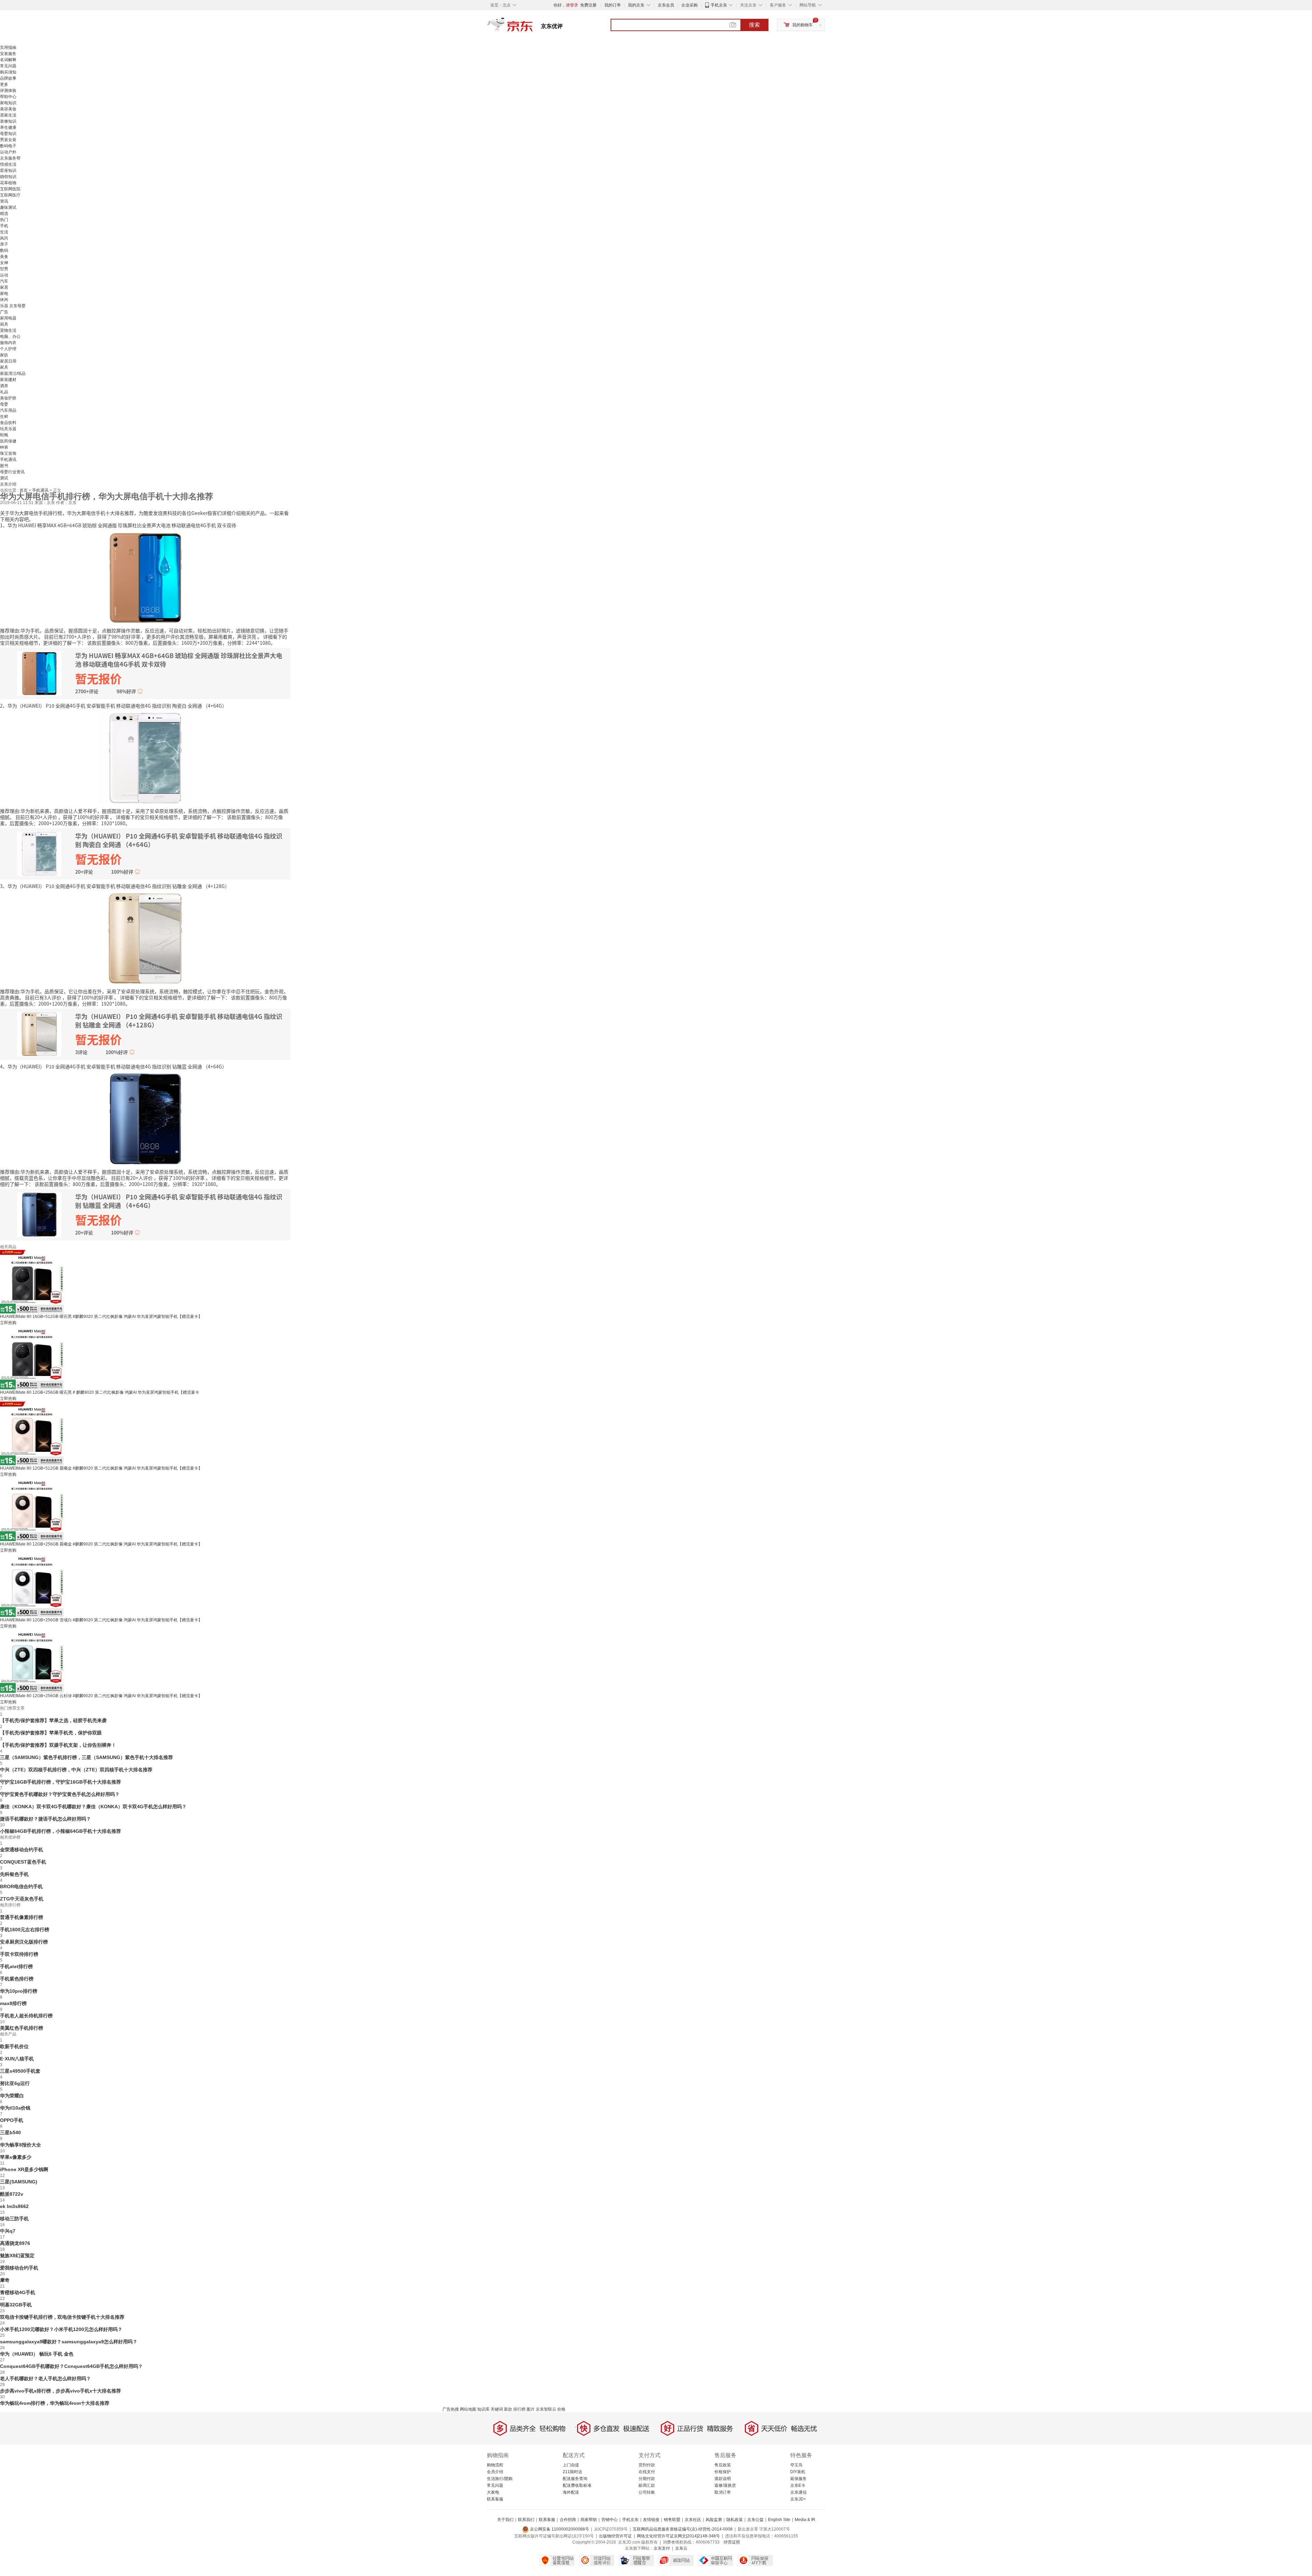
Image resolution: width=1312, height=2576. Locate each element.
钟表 (4, 447)
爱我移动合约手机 (19, 2268)
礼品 (4, 392)
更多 (4, 84)
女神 (4, 263)
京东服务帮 (10, 158)
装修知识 (8, 121)
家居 (4, 287)
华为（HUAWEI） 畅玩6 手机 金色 (37, 2354)
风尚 (4, 238)
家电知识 (8, 103)
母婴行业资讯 (12, 472)
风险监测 (714, 2520)
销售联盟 (672, 2520)
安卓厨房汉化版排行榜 (24, 1942)
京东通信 (798, 2492)
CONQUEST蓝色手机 (23, 1862)
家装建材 (8, 380)
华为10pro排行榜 (19, 1991)
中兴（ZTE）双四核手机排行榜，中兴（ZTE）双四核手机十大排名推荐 (76, 1770)
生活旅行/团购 (500, 2479)
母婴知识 (8, 134)
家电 (4, 294)
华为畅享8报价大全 (20, 2145)
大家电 (493, 2492)
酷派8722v (12, 2194)
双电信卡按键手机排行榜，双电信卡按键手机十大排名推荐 (62, 2317)
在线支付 (647, 2472)
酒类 (4, 386)
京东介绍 (8, 484)
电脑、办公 (10, 337)
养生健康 (8, 127)
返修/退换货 (725, 2485)
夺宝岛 (796, 2465)
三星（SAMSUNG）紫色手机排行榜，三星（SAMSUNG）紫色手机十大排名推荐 (86, 1757)
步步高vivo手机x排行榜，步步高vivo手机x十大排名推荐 (60, 2391)
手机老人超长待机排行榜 (26, 2016)
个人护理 (8, 349)
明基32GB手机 (16, 2305)
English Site (779, 2520)
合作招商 (568, 2520)
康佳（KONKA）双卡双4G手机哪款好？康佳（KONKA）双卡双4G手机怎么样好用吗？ (93, 1807)
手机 (4, 226)
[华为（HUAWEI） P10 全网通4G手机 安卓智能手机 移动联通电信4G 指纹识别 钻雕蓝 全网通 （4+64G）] (145, 1118)
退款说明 (723, 2479)
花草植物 (8, 183)
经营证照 (732, 2542)
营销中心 (610, 2520)
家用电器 (8, 318)
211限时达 (572, 2472)
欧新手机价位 (14, 2046)
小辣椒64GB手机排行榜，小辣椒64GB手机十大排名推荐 (60, 1831)
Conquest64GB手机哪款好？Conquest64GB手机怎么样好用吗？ (71, 2366)
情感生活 (8, 164)
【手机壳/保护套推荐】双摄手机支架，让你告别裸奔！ (58, 1745)
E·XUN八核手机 (17, 2059)
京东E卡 (798, 2485)
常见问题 (8, 66)
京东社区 (693, 2520)
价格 (561, 2409)
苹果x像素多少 (16, 2157)
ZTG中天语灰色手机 (22, 1899)
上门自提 (571, 2465)
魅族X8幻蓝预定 (17, 2255)
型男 (4, 269)
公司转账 (647, 2492)
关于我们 (505, 2520)
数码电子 (8, 146)
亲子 (4, 244)
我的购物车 (803, 25)
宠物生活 (8, 330)
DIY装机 (798, 2472)
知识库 (483, 2409)
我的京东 (636, 5)
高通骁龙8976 (15, 2243)
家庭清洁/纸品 (13, 373)
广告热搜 (451, 2409)
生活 (4, 232)
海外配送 (571, 2492)
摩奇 (5, 2280)
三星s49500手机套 (20, 2071)
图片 (531, 2409)
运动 (4, 275)
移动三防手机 (14, 2219)
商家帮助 (589, 2520)
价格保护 (723, 2472)
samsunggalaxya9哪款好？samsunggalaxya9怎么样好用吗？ (69, 2342)
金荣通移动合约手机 (22, 1850)
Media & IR (805, 2520)
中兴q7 (8, 2231)
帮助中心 (8, 97)
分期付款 (647, 2479)
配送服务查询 (575, 2479)
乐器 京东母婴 (13, 306)
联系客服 (495, 2499)
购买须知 (8, 72)
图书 (4, 466)
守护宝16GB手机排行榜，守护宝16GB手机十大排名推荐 (60, 1782)
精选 (4, 214)
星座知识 (8, 171)
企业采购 (689, 5)
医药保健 (8, 441)
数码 (4, 250)
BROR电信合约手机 (21, 1886)
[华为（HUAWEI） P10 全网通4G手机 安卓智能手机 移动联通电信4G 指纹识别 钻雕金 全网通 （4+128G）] (145, 938)
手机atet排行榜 (16, 1966)
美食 (4, 257)
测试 (4, 478)
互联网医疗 (10, 195)
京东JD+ (798, 2499)
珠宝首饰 (8, 453)
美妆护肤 (8, 398)
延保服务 (798, 2479)
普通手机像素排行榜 (22, 1917)
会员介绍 (495, 2472)
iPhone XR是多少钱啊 (24, 2169)
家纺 (4, 355)
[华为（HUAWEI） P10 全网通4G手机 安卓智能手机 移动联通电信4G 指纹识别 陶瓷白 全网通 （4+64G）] (145, 758)
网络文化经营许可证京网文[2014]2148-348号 (678, 2536)
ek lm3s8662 (14, 2206)
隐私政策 (735, 2520)
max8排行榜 (13, 2003)
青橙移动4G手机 (18, 2292)
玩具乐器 (8, 429)
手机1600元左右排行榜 (25, 1930)
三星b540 (10, 2132)
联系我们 (526, 2520)
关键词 (497, 2409)
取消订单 (723, 2492)
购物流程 (495, 2465)
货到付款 (647, 2465)
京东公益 (755, 2520)
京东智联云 (546, 2409)
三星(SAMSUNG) (19, 2182)
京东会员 (666, 5)
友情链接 (651, 2520)
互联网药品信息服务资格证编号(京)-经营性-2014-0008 (683, 2529)
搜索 (754, 25)
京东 (533, 27)
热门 (4, 220)
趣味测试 (8, 207)
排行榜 (519, 2409)
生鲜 (4, 417)
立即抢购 (8, 1323)
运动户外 (8, 152)
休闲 (4, 300)
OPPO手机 (12, 2120)
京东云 (681, 2548)
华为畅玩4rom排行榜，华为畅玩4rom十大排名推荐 (55, 2403)
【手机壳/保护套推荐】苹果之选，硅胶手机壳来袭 (53, 1720)
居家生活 (8, 115)
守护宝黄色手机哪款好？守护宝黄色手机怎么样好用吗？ (60, 1794)
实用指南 (8, 47)
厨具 (4, 324)
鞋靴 (4, 435)
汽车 (4, 281)
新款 (508, 2409)
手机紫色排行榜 (17, 1979)
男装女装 (8, 140)
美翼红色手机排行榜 (22, 2028)
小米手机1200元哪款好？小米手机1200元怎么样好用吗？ (61, 2329)
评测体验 (8, 91)
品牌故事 (8, 78)
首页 (24, 490)
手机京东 (719, 5)
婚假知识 (8, 177)
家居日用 (8, 361)
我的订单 (613, 5)
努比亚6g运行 (15, 2083)
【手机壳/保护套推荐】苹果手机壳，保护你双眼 (51, 1733)
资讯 (4, 201)
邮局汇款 (647, 2485)
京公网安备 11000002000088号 (559, 2529)
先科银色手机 (14, 1874)
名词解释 (8, 60)
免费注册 (588, 5)
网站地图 (468, 2409)
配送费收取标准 (577, 2485)
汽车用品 (8, 410)
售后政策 (723, 2465)
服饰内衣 (8, 343)
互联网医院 (10, 189)
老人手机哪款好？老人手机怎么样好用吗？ (45, 2379)
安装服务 (8, 54)
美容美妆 (8, 109)
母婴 (4, 404)
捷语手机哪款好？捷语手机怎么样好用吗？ (45, 1819)
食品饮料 (8, 423)
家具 (4, 367)
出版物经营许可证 (615, 2536)
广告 (4, 312)
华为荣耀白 (12, 2096)
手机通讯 (8, 460)
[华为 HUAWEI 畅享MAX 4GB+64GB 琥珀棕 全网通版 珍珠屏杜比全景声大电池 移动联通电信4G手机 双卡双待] (145, 577)
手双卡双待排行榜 (19, 1954)
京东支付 (662, 2548)
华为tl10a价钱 (15, 2108)
